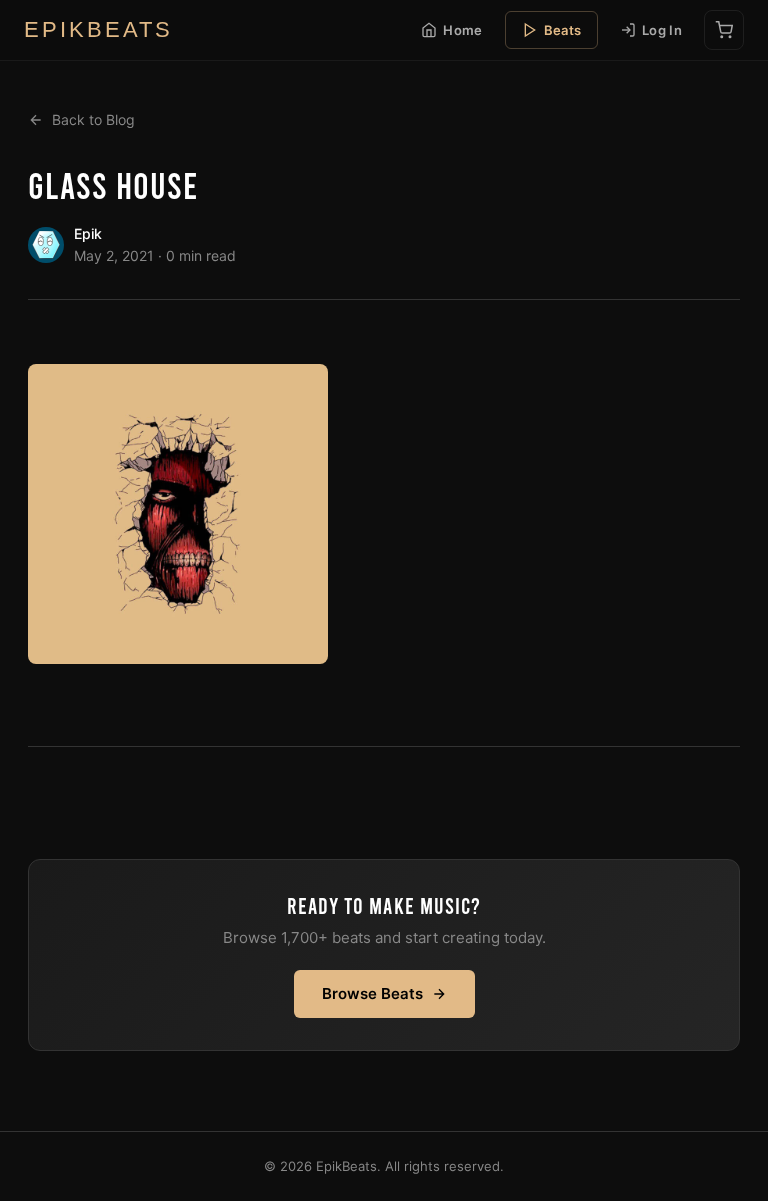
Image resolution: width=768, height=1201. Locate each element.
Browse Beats (372, 993)
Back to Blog (93, 119)
